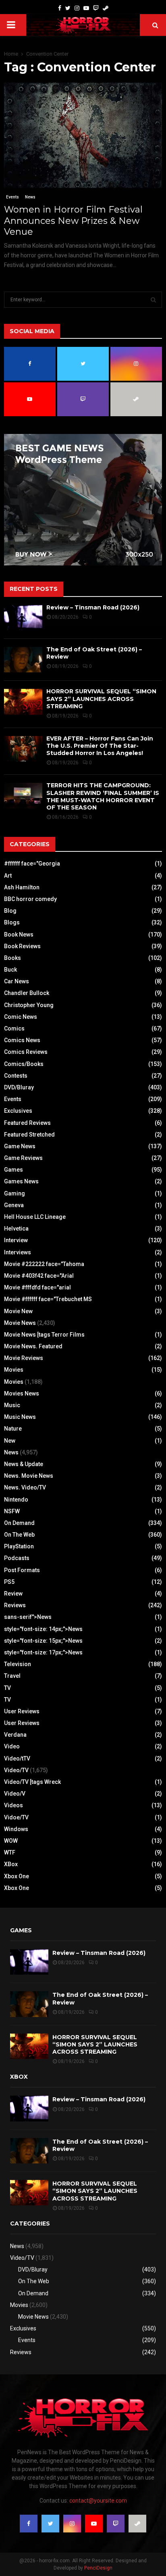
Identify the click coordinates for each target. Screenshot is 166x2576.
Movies (14, 1370)
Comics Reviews (26, 1052)
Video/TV (16, 1770)
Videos (13, 1805)
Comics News (22, 1040)
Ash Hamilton (22, 887)
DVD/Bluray (19, 1087)
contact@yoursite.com (98, 2501)
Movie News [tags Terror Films (44, 1335)
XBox (11, 1864)
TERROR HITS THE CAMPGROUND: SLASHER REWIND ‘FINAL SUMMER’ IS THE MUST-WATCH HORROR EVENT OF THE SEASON (103, 796)
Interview (16, 1240)
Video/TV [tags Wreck (32, 1782)
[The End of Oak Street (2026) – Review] (23, 660)
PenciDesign (98, 2568)
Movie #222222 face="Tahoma (44, 1264)
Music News (20, 1417)
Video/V (15, 1794)
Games (13, 1170)
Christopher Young (29, 1005)
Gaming (15, 1193)
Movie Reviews (24, 1358)
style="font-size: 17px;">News (43, 1652)
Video (12, 1746)
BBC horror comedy (30, 899)
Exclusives (18, 1111)
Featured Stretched (29, 1135)
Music (12, 1405)
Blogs (12, 922)
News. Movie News (29, 1476)
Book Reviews (22, 946)
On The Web (19, 1535)
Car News (17, 981)
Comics (14, 1028)
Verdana (15, 1735)
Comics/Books (24, 1064)
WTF (10, 1852)
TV (7, 1688)
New (10, 1441)
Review (13, 1594)
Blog (10, 911)
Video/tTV (17, 1758)
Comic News (21, 1017)
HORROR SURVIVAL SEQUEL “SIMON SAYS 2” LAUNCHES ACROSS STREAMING (101, 699)
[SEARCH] (153, 300)
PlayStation (19, 1546)
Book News (19, 934)
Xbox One (17, 1876)
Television (18, 1664)
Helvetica (16, 1229)
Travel (12, 1676)
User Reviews (22, 1711)
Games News (21, 1181)
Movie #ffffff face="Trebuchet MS (48, 1299)
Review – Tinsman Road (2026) (93, 607)
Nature (13, 1429)
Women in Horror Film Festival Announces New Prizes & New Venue (73, 221)
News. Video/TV (25, 1487)
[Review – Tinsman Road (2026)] (23, 618)
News (30, 197)
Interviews (18, 1252)
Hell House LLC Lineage (35, 1217)
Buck (10, 970)
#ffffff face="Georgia (32, 864)
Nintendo (16, 1500)
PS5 (9, 1582)
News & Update (24, 1464)
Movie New (18, 1311)
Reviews (15, 1605)
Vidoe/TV (16, 1817)
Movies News (22, 1393)
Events (12, 197)
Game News (20, 1146)
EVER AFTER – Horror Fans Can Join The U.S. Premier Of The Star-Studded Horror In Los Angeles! (100, 746)
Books (12, 958)
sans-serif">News (28, 1617)
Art (8, 876)
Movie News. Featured (33, 1346)
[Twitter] (68, 8)
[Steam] (106, 8)
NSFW (12, 1511)
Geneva (14, 1205)
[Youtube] (86, 8)
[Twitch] (96, 8)
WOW (11, 1841)
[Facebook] (60, 8)
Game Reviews (23, 1158)
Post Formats (22, 1570)
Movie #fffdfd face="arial (37, 1287)
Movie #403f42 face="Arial (39, 1276)
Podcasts (17, 1558)
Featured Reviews (27, 1123)
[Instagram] (77, 8)
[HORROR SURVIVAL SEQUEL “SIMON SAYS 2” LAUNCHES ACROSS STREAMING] (23, 702)
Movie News (20, 1323)
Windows (16, 1829)
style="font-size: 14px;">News (43, 1629)
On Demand (19, 1523)
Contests (16, 1076)
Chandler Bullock (27, 993)
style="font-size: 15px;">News (43, 1641)
